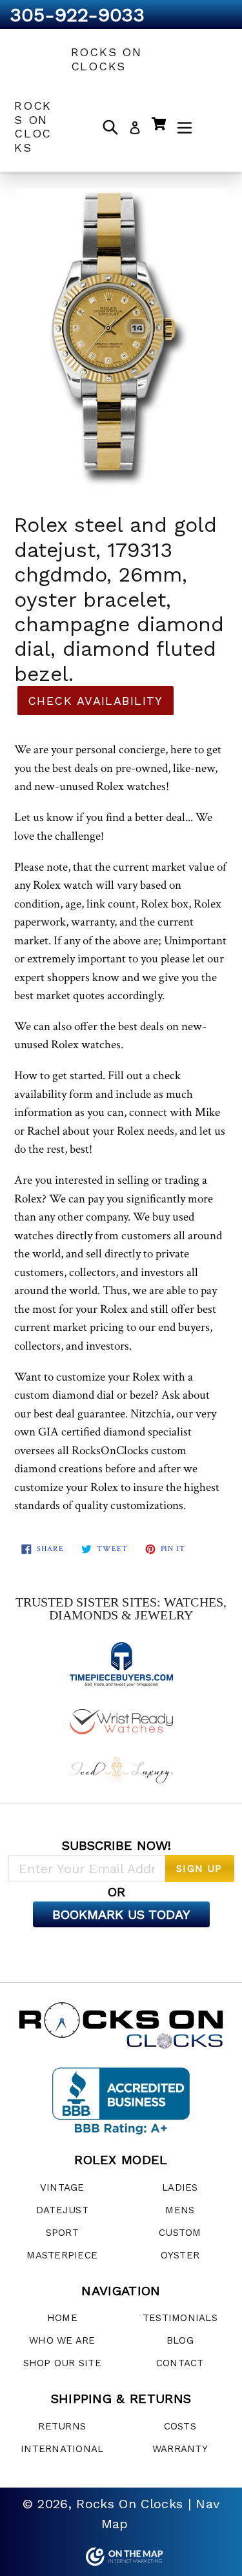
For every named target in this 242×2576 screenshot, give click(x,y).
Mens (180, 2210)
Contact (180, 2363)
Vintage (62, 2187)
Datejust (62, 2210)
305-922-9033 (77, 15)
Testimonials (180, 2318)
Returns (62, 2426)
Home (62, 2318)
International (62, 2449)
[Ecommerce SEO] (121, 2557)
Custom (180, 2233)
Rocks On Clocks (106, 59)
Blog (180, 2340)
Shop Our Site (62, 2363)
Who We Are (62, 2340)
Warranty (180, 2449)
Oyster (180, 2255)
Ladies (180, 2187)
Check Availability (96, 701)
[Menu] (185, 127)
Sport (62, 2233)
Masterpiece (62, 2255)
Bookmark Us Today (121, 1914)
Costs (180, 2426)
